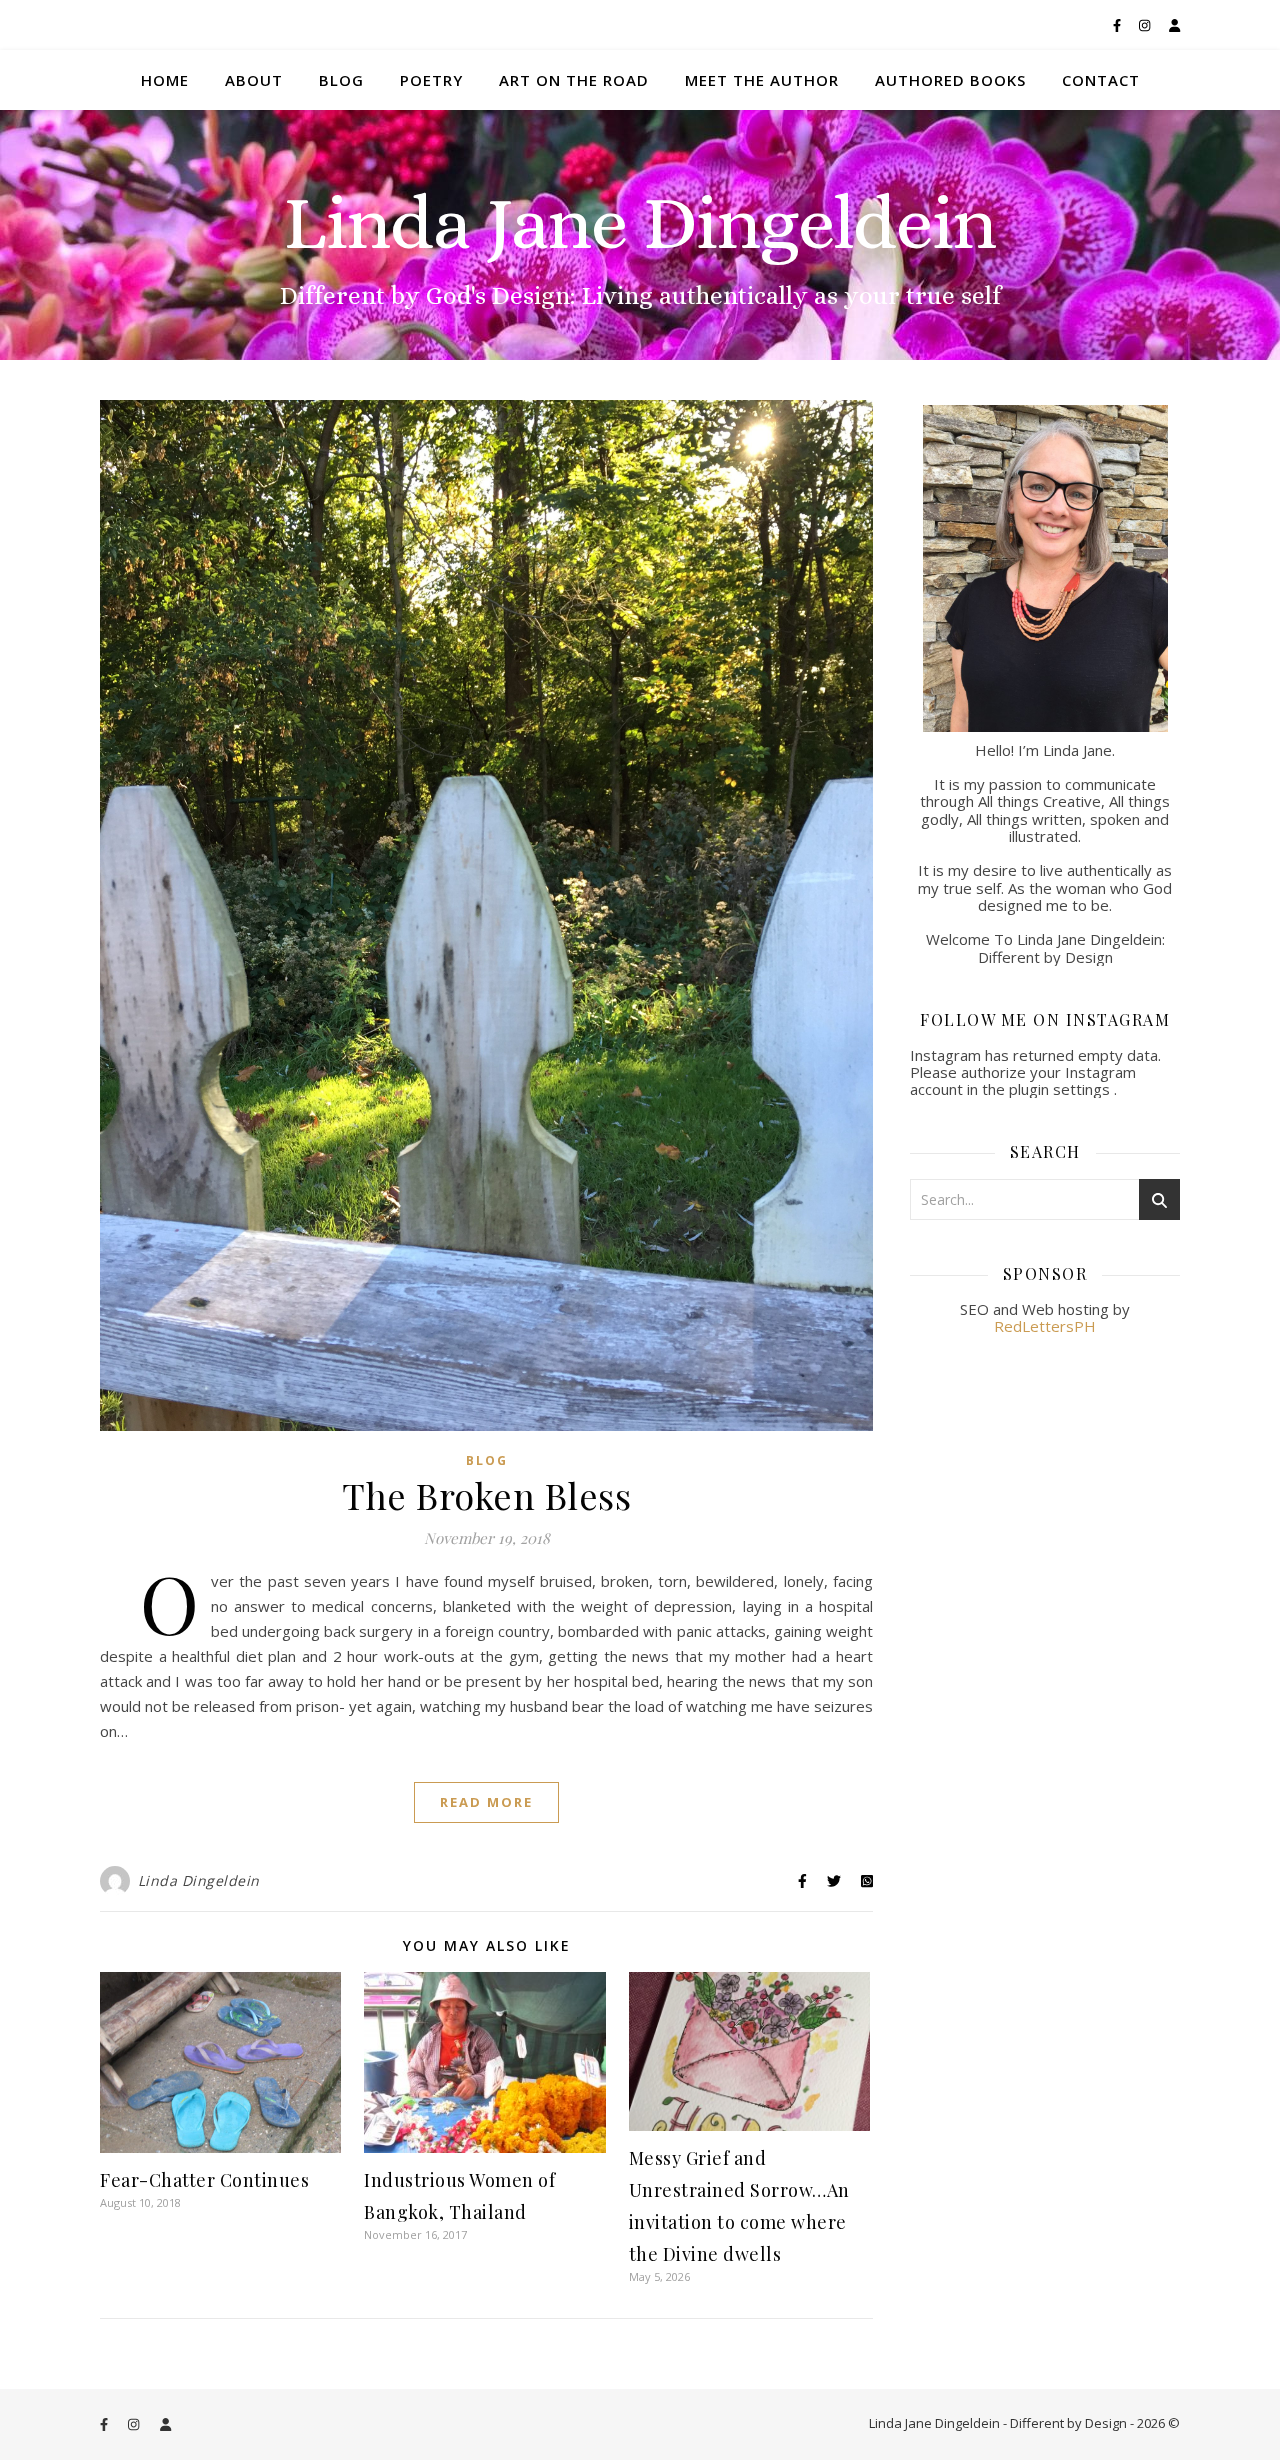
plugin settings (1061, 1089)
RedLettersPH (1045, 1326)
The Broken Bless (486, 1495)
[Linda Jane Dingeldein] (640, 235)
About (254, 80)
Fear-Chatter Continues (204, 2180)
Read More (486, 1802)
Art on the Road (574, 80)
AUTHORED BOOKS (950, 80)
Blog (341, 80)
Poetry (431, 80)
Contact (1101, 80)
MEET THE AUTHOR (762, 80)
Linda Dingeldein (199, 1880)
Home (165, 80)
